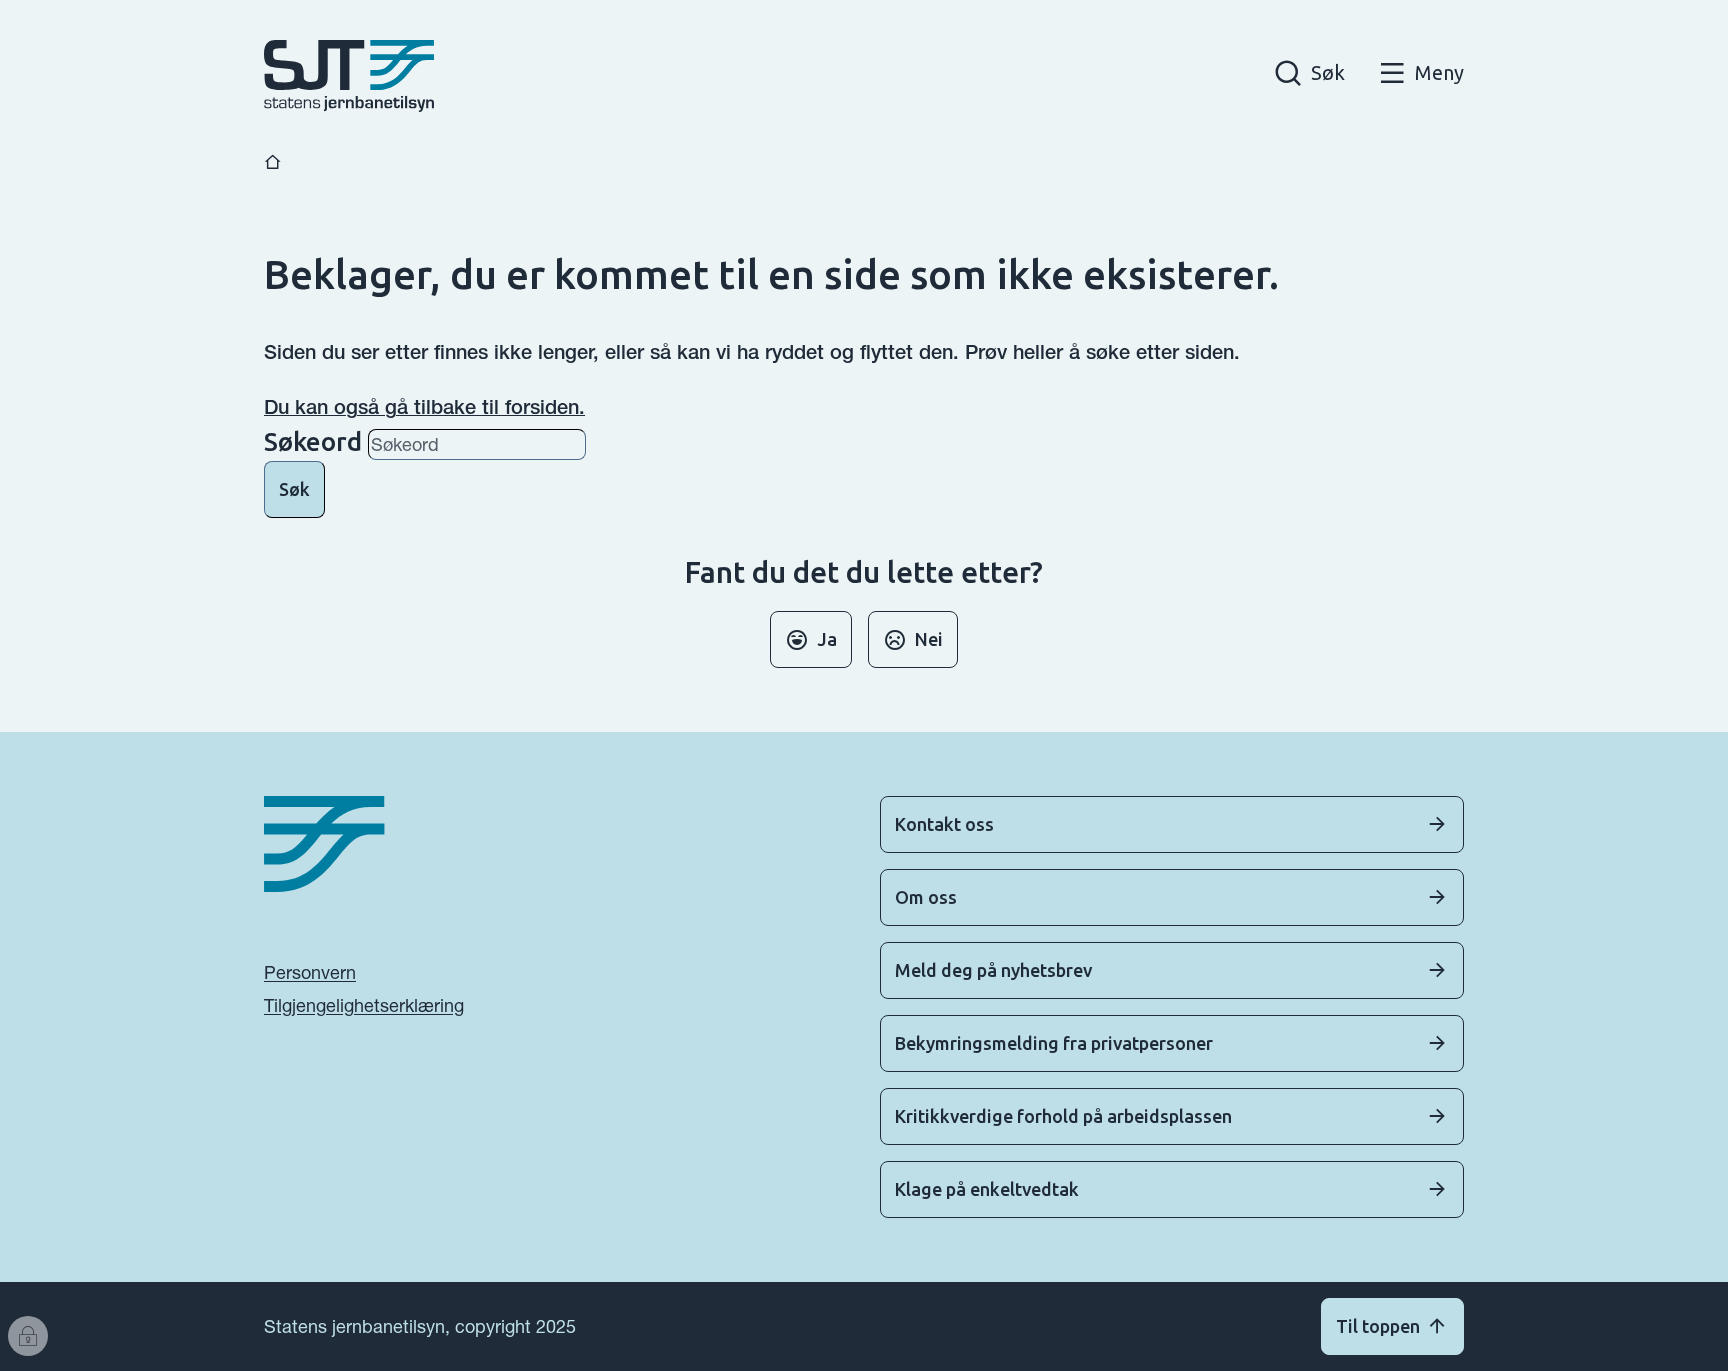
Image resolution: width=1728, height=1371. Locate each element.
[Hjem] (273, 162)
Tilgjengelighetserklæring (364, 1005)
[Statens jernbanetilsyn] (349, 76)
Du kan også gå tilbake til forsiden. (424, 407)
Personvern (310, 972)
